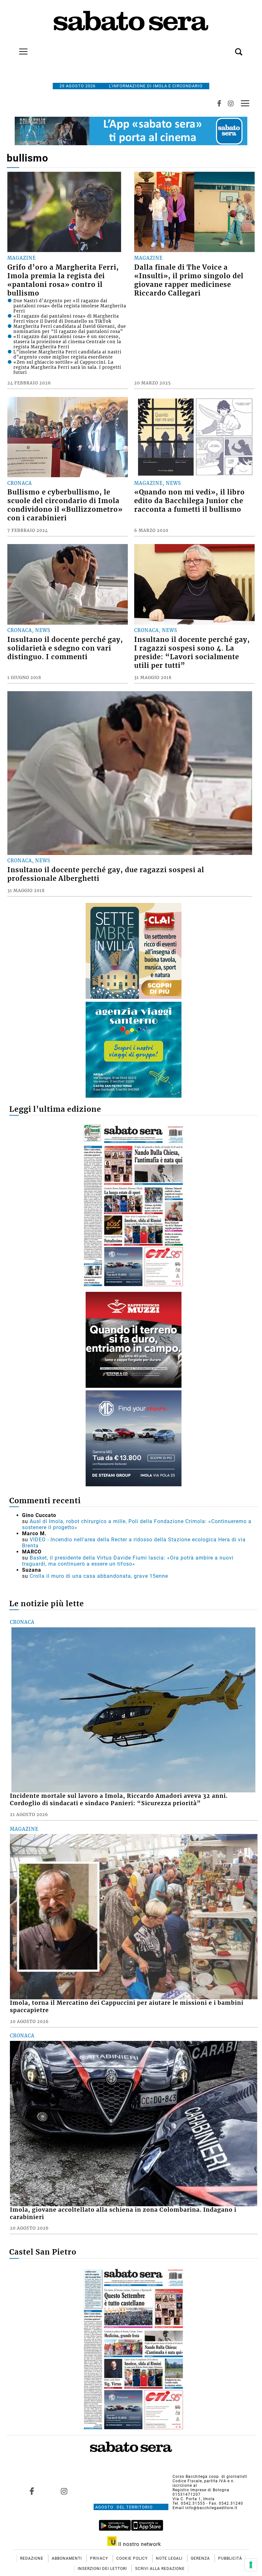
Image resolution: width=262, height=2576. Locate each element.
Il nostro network (139, 2544)
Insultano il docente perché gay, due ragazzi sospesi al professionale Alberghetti (106, 874)
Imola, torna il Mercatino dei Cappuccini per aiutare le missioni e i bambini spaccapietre (127, 2007)
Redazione (32, 2558)
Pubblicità (230, 2558)
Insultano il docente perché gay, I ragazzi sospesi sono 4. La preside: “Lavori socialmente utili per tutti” (192, 653)
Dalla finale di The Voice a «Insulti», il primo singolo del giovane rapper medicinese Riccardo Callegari (189, 280)
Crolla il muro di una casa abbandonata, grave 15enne (99, 1576)
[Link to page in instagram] (64, 2491)
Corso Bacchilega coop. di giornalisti (210, 2477)
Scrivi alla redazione (160, 2569)
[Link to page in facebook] (32, 2491)
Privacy (100, 2558)
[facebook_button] (219, 103)
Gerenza (201, 2558)
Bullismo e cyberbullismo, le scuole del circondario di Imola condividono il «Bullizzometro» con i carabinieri (65, 505)
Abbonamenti (67, 2558)
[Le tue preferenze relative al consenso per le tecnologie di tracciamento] (251, 2565)
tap (245, 103)
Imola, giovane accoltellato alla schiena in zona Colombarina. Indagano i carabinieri (123, 2213)
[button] (229, 48)
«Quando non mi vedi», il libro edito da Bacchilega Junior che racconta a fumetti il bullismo (189, 501)
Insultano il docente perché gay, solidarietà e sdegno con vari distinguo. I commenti (65, 648)
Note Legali (170, 2558)
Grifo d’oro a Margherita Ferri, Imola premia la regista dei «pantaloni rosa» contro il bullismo (63, 280)
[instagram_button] (231, 103)
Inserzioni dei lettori (103, 2569)
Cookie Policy (133, 2558)
